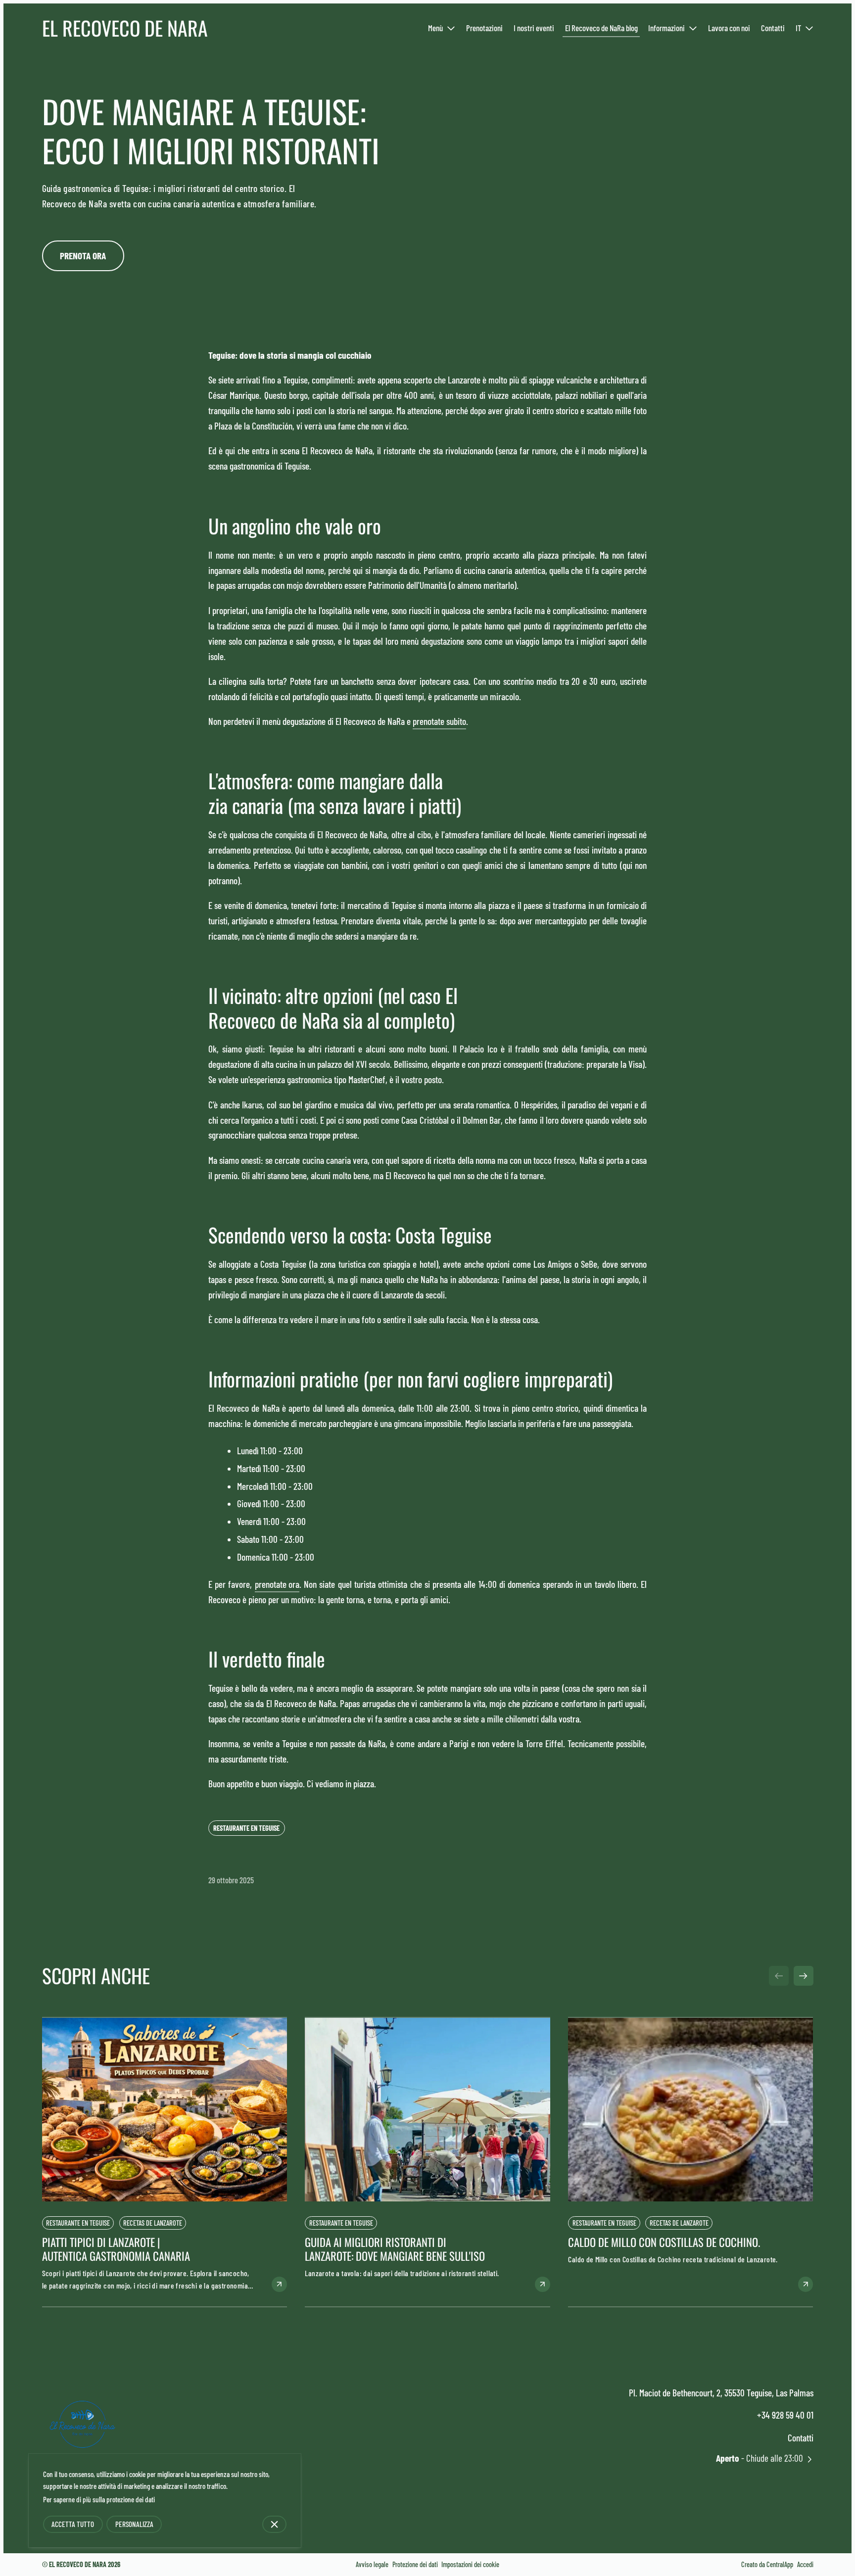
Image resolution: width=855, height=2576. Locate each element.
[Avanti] (804, 1976)
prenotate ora (277, 1584)
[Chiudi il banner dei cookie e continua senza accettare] (275, 2524)
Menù (435, 28)
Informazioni (666, 28)
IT (798, 28)
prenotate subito (439, 721)
